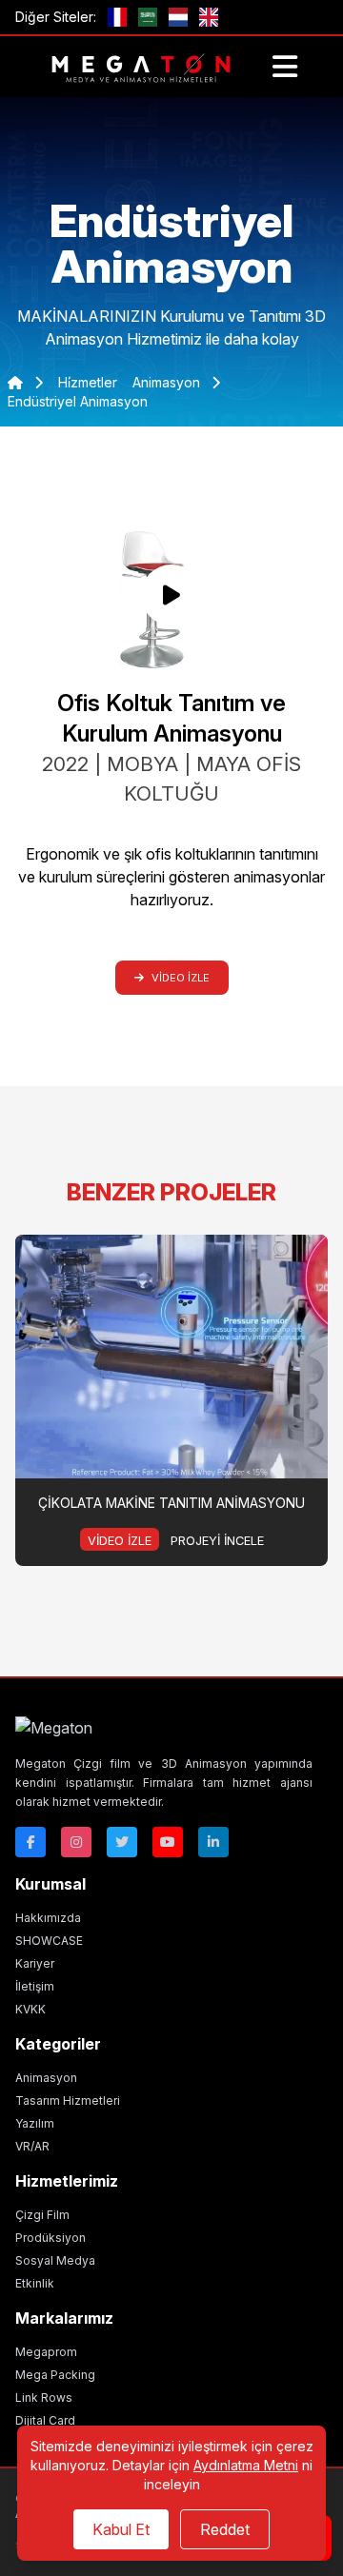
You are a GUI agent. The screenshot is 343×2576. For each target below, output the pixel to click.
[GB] (209, 17)
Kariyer (35, 1963)
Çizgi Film (42, 2215)
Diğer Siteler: (56, 17)
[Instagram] (76, 1842)
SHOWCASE (49, 1941)
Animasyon (46, 2078)
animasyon (168, 382)
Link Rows (44, 2398)
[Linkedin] (213, 1842)
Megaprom (46, 2352)
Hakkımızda (48, 1918)
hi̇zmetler (88, 382)
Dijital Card (45, 2420)
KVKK (30, 2009)
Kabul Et (121, 2529)
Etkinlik (35, 2283)
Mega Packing (55, 2375)
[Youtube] (168, 1842)
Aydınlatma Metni (246, 2465)
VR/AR (32, 2146)
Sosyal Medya (55, 2260)
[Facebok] (30, 1842)
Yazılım (35, 2123)
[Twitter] (122, 1842)
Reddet (225, 2529)
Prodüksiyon (50, 2238)
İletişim (35, 1986)
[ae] (148, 17)
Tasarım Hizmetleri (68, 2100)
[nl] (178, 17)
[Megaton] (164, 1728)
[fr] (117, 17)
